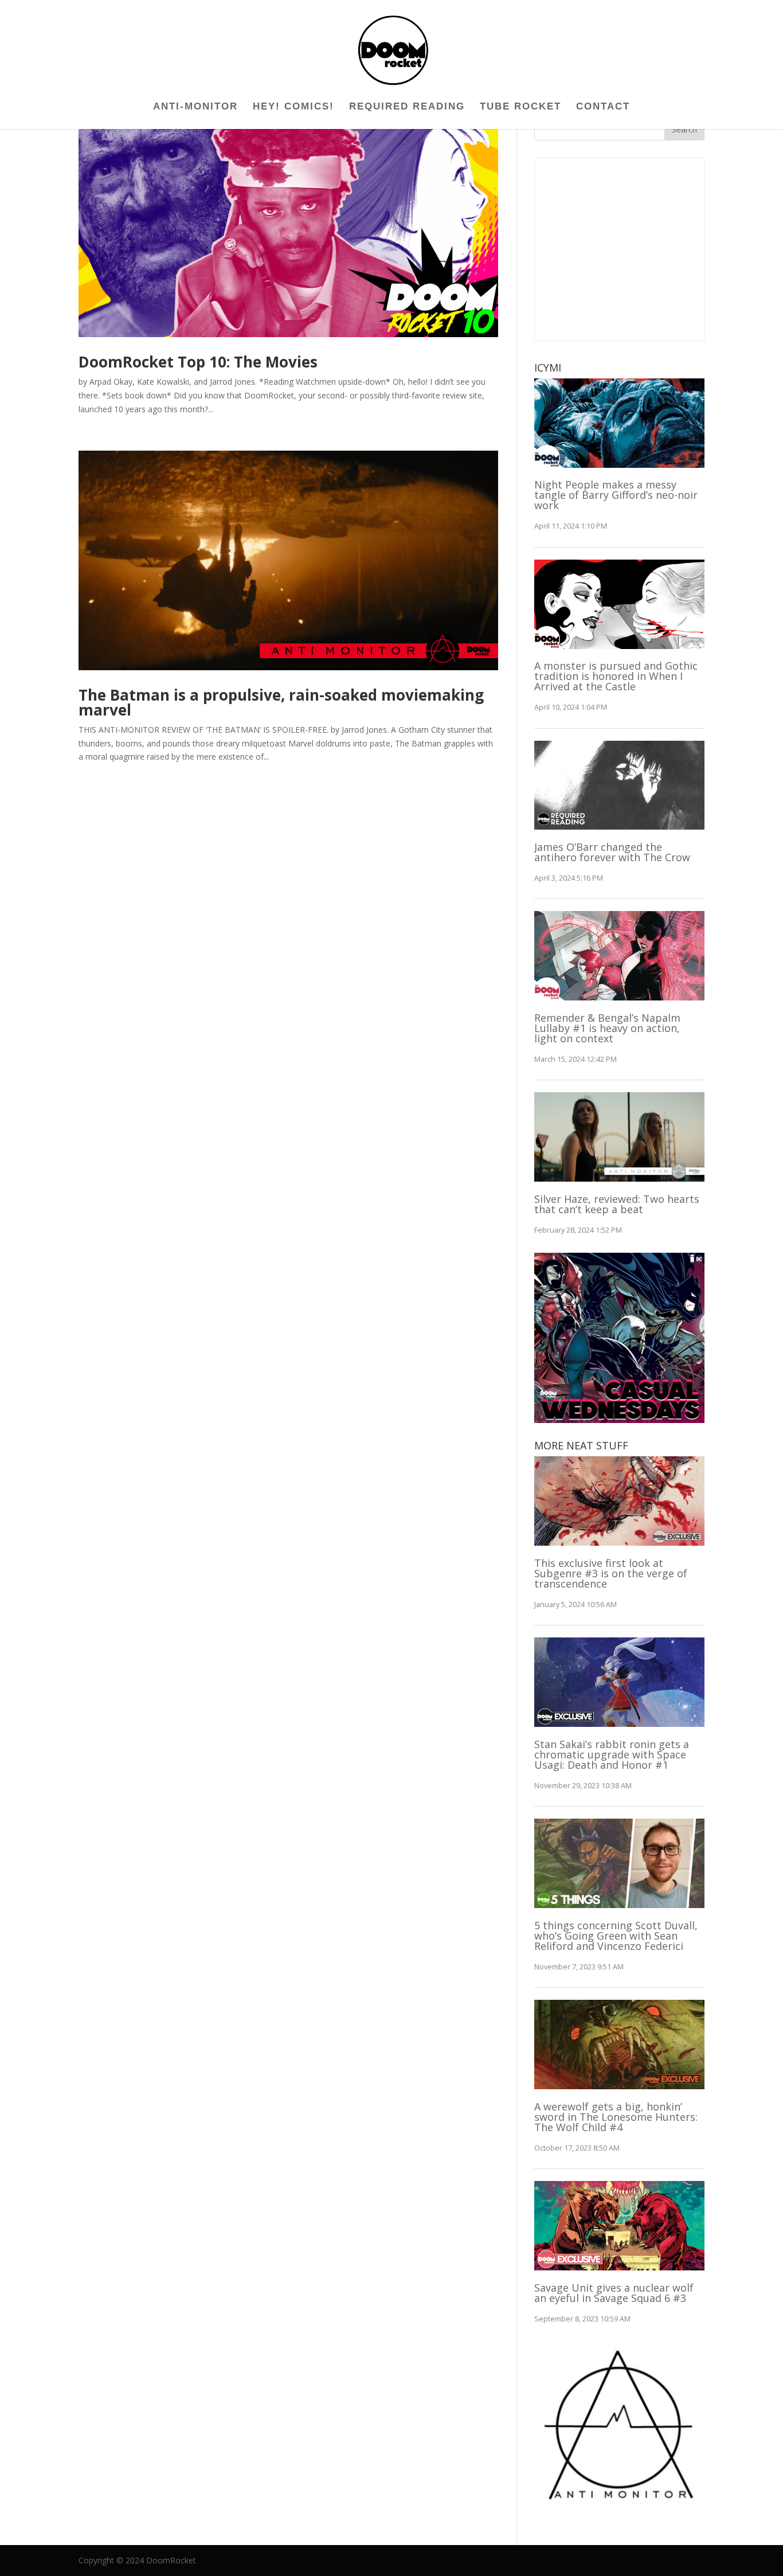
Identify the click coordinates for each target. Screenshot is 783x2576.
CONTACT (603, 107)
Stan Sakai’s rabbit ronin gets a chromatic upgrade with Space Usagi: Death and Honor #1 (612, 1754)
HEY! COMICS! (293, 107)
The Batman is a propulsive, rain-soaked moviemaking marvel (281, 702)
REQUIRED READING (407, 107)
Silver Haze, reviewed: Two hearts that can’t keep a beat (617, 1204)
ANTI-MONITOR (195, 107)
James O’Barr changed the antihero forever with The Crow (612, 852)
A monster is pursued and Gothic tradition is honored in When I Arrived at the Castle (616, 676)
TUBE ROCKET (520, 107)
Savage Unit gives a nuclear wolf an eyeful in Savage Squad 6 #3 (614, 2293)
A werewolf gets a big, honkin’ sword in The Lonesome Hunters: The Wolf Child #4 (616, 2117)
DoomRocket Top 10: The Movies (198, 362)
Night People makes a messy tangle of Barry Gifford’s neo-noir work (616, 495)
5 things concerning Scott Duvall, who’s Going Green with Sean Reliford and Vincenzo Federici (616, 1936)
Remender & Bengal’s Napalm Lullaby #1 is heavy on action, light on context (607, 1028)
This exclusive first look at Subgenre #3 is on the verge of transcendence (611, 1573)
